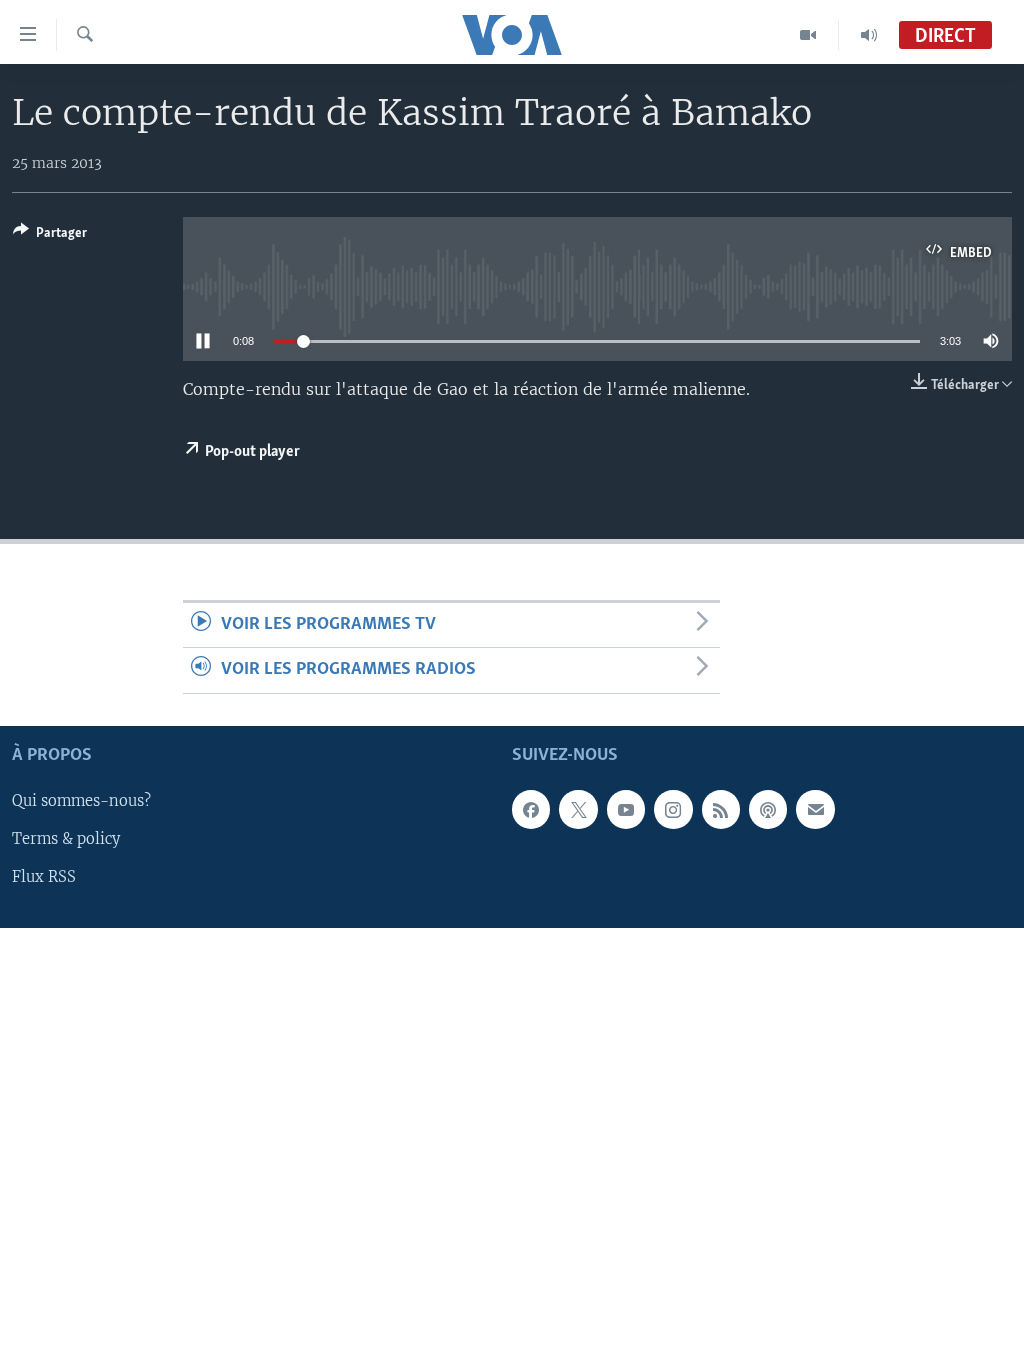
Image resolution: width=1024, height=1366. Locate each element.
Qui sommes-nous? (81, 801)
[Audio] (869, 35)
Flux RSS (44, 877)
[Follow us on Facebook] (531, 809)
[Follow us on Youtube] (626, 809)
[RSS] (721, 809)
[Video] (808, 35)
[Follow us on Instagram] (673, 809)
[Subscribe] (815, 809)
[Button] (50, 236)
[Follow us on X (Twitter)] (578, 809)
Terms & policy (66, 839)
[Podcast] (768, 809)
